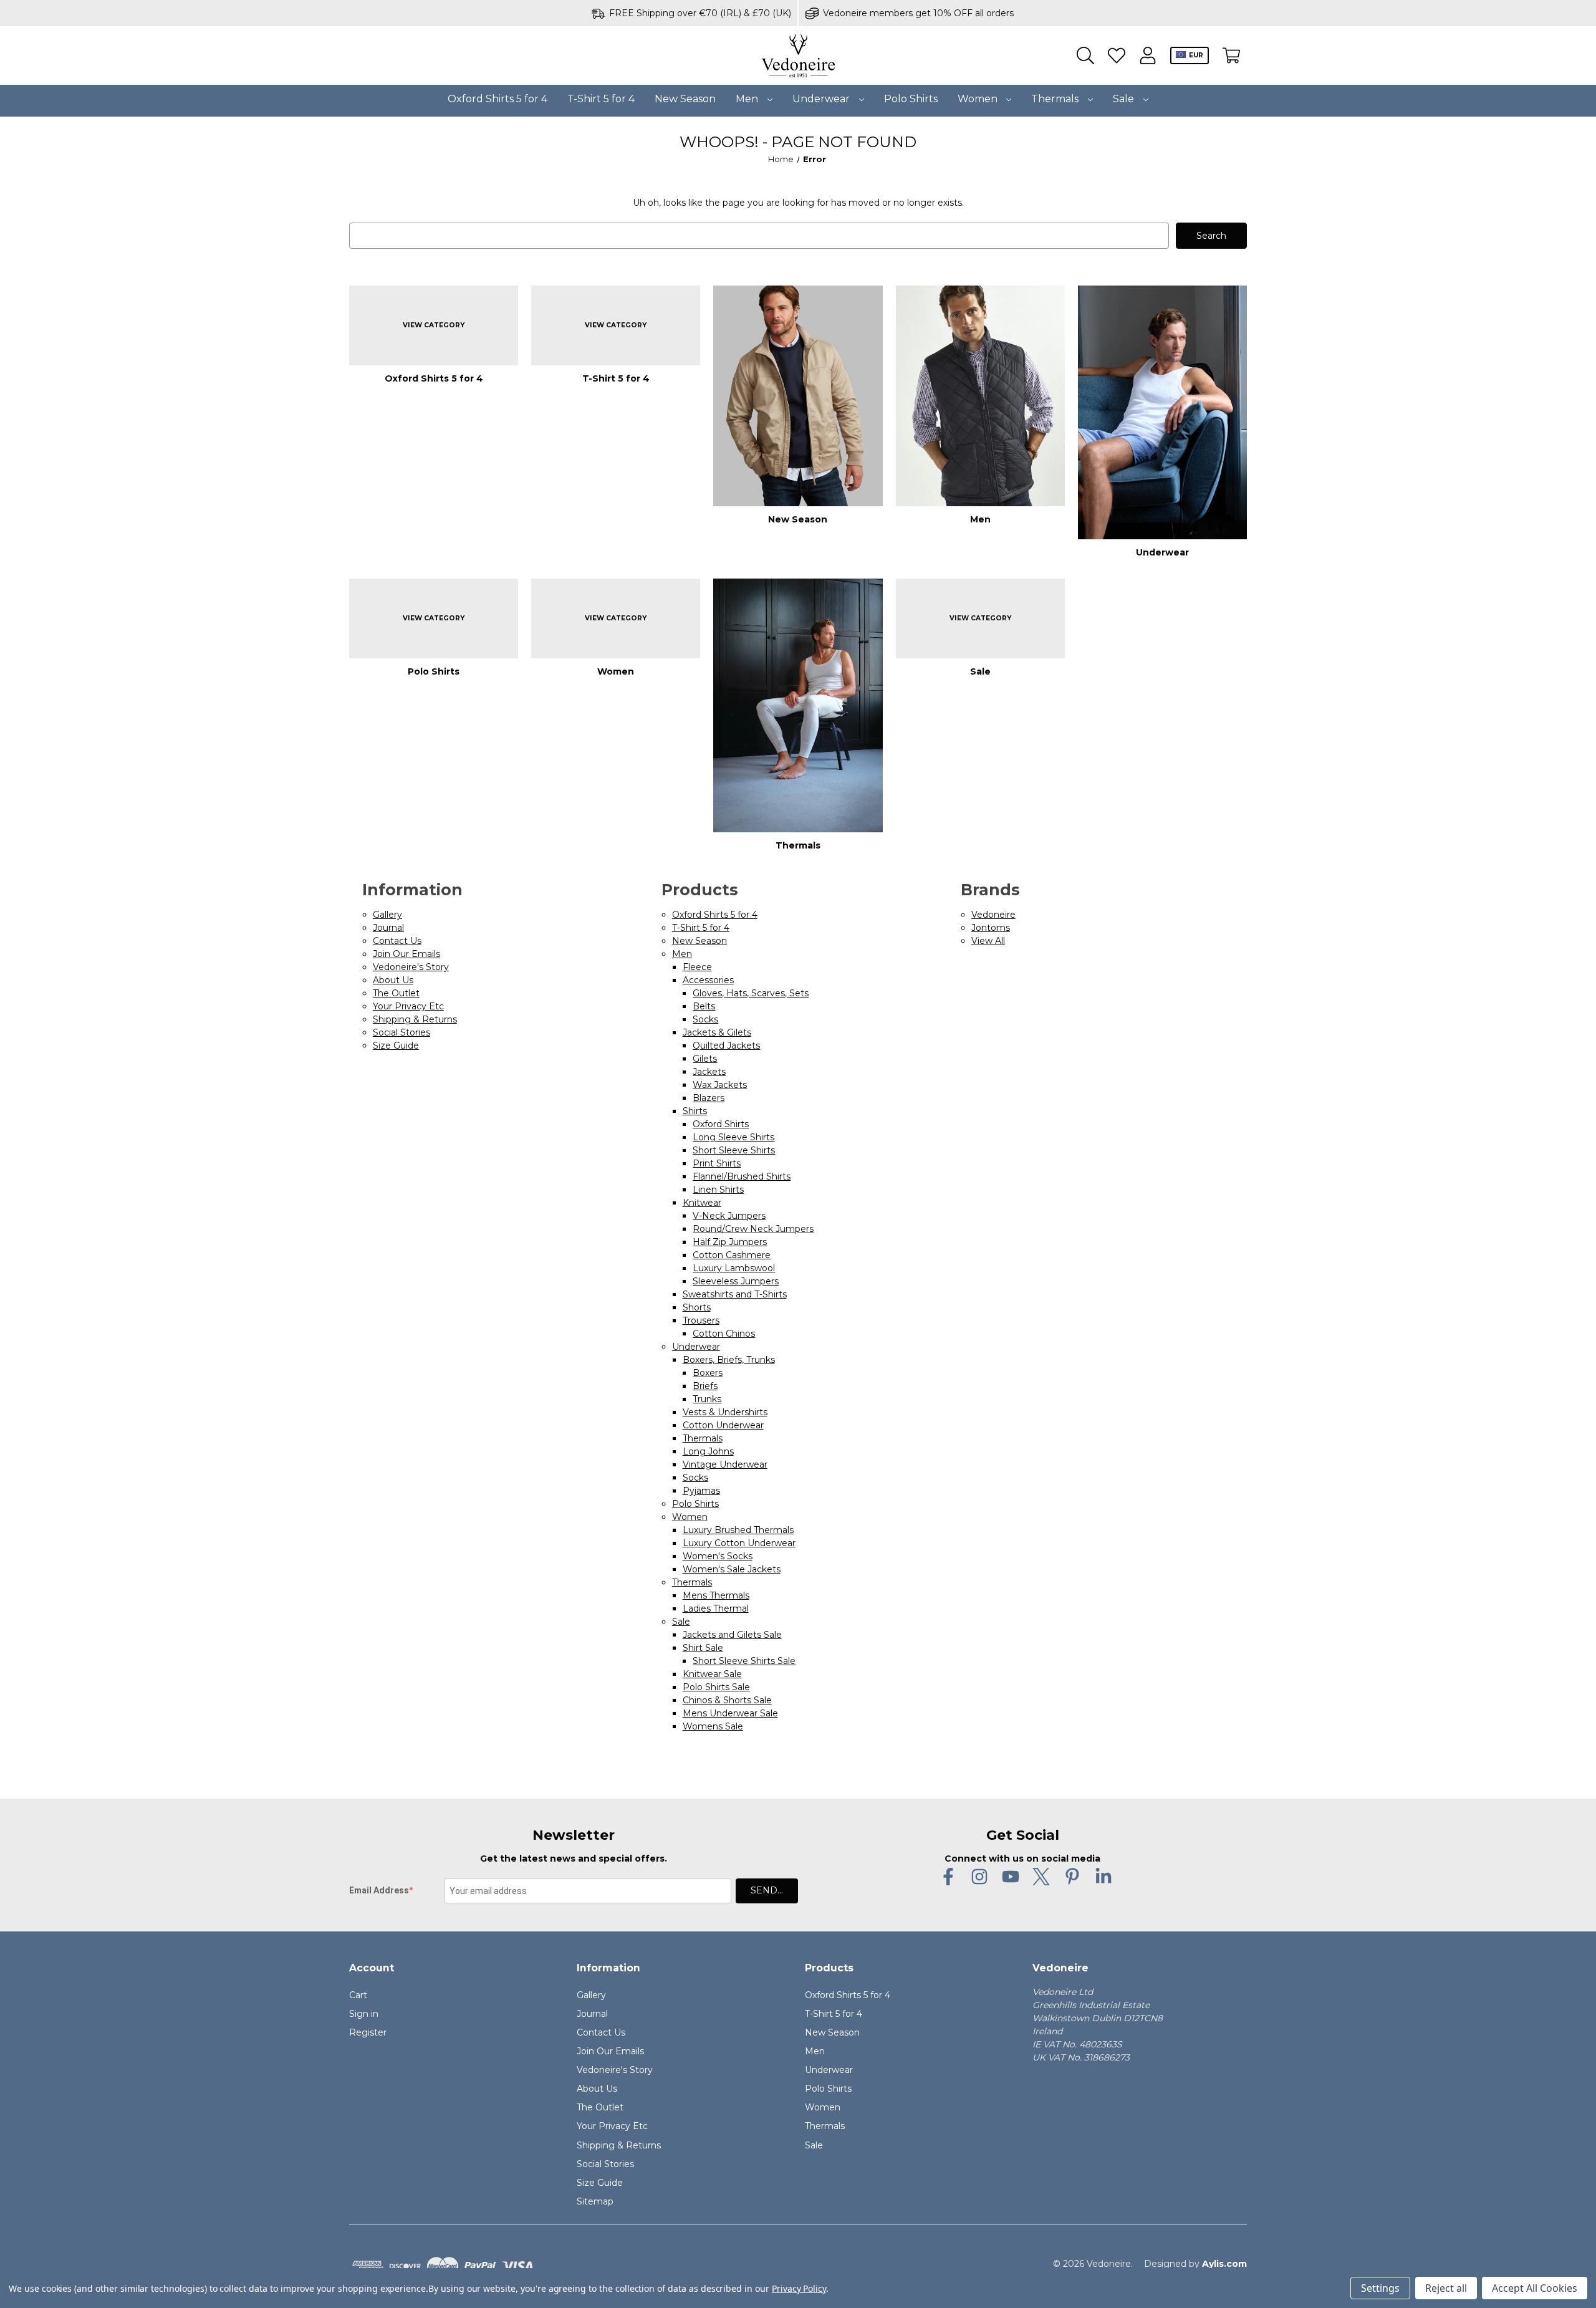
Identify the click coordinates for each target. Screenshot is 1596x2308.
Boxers (708, 1373)
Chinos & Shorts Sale (727, 1700)
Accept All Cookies (1535, 2288)
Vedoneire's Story (411, 967)
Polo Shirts (911, 99)
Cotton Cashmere (732, 1255)
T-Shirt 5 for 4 (601, 99)
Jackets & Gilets (717, 1032)
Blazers (709, 1098)
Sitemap (595, 2201)
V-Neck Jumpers (729, 1216)
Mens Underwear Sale (730, 1713)
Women (979, 99)
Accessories (708, 980)
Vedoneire (993, 915)
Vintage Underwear (725, 1464)
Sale (1125, 99)
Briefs (705, 1386)
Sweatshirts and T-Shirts (735, 1294)
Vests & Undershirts (725, 1412)
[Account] (1148, 56)
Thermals (1056, 99)
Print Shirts (717, 1163)
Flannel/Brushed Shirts (742, 1176)
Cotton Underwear (723, 1425)
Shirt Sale (703, 1648)
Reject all (1446, 2288)
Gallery (387, 915)
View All (988, 941)
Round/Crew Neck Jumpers (753, 1229)
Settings (1380, 2288)
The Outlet (396, 993)
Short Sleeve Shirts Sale (744, 1661)
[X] (1041, 1877)
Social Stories (401, 1032)
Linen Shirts (718, 1190)
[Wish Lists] (1117, 56)
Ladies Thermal (716, 1608)
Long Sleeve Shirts (733, 1137)
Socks (705, 1019)
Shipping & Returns (415, 1019)
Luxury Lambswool (734, 1268)
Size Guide (396, 1046)
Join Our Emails (406, 954)
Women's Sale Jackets (732, 1569)
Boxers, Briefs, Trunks (729, 1360)
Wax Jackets (720, 1085)
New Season (685, 99)
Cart (358, 1995)
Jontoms (991, 928)
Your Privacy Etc (408, 1006)
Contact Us (397, 941)
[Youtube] (1011, 1877)
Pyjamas (701, 1491)
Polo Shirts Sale (716, 1687)
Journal (388, 928)
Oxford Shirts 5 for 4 (498, 99)
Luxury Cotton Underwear (739, 1543)
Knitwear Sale (712, 1674)
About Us (393, 980)
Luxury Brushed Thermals (738, 1530)
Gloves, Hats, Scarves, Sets (751, 993)
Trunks (707, 1399)
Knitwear (702, 1203)
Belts (704, 1006)
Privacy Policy (799, 2288)
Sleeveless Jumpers (736, 1281)
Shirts (695, 1111)
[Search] (1085, 56)
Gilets (705, 1059)
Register (368, 2032)
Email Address (379, 1890)
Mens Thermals (716, 1595)
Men (748, 99)
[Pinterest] (1072, 1877)
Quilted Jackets (726, 1046)
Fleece (697, 967)
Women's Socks (718, 1556)
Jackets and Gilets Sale (732, 1635)
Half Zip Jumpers (730, 1242)
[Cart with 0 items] (1231, 56)
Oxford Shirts (721, 1124)
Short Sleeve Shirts (734, 1150)
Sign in (364, 2014)
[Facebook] (948, 1877)
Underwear (822, 99)
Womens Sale (713, 1726)
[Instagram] (979, 1877)
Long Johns (708, 1451)
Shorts (697, 1307)
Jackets (709, 1072)
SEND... (767, 1890)
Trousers (701, 1320)
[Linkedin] (1103, 1877)
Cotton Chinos (724, 1334)
